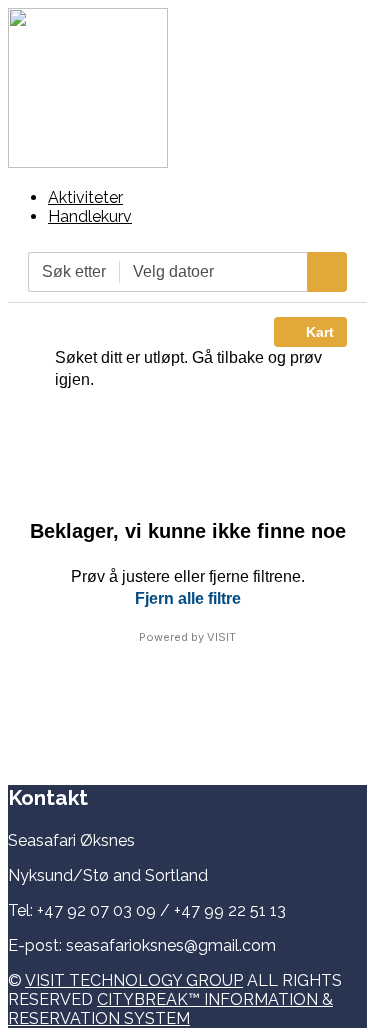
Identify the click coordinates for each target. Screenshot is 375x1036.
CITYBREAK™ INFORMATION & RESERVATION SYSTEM (170, 1009)
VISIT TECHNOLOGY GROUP (134, 980)
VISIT (221, 637)
